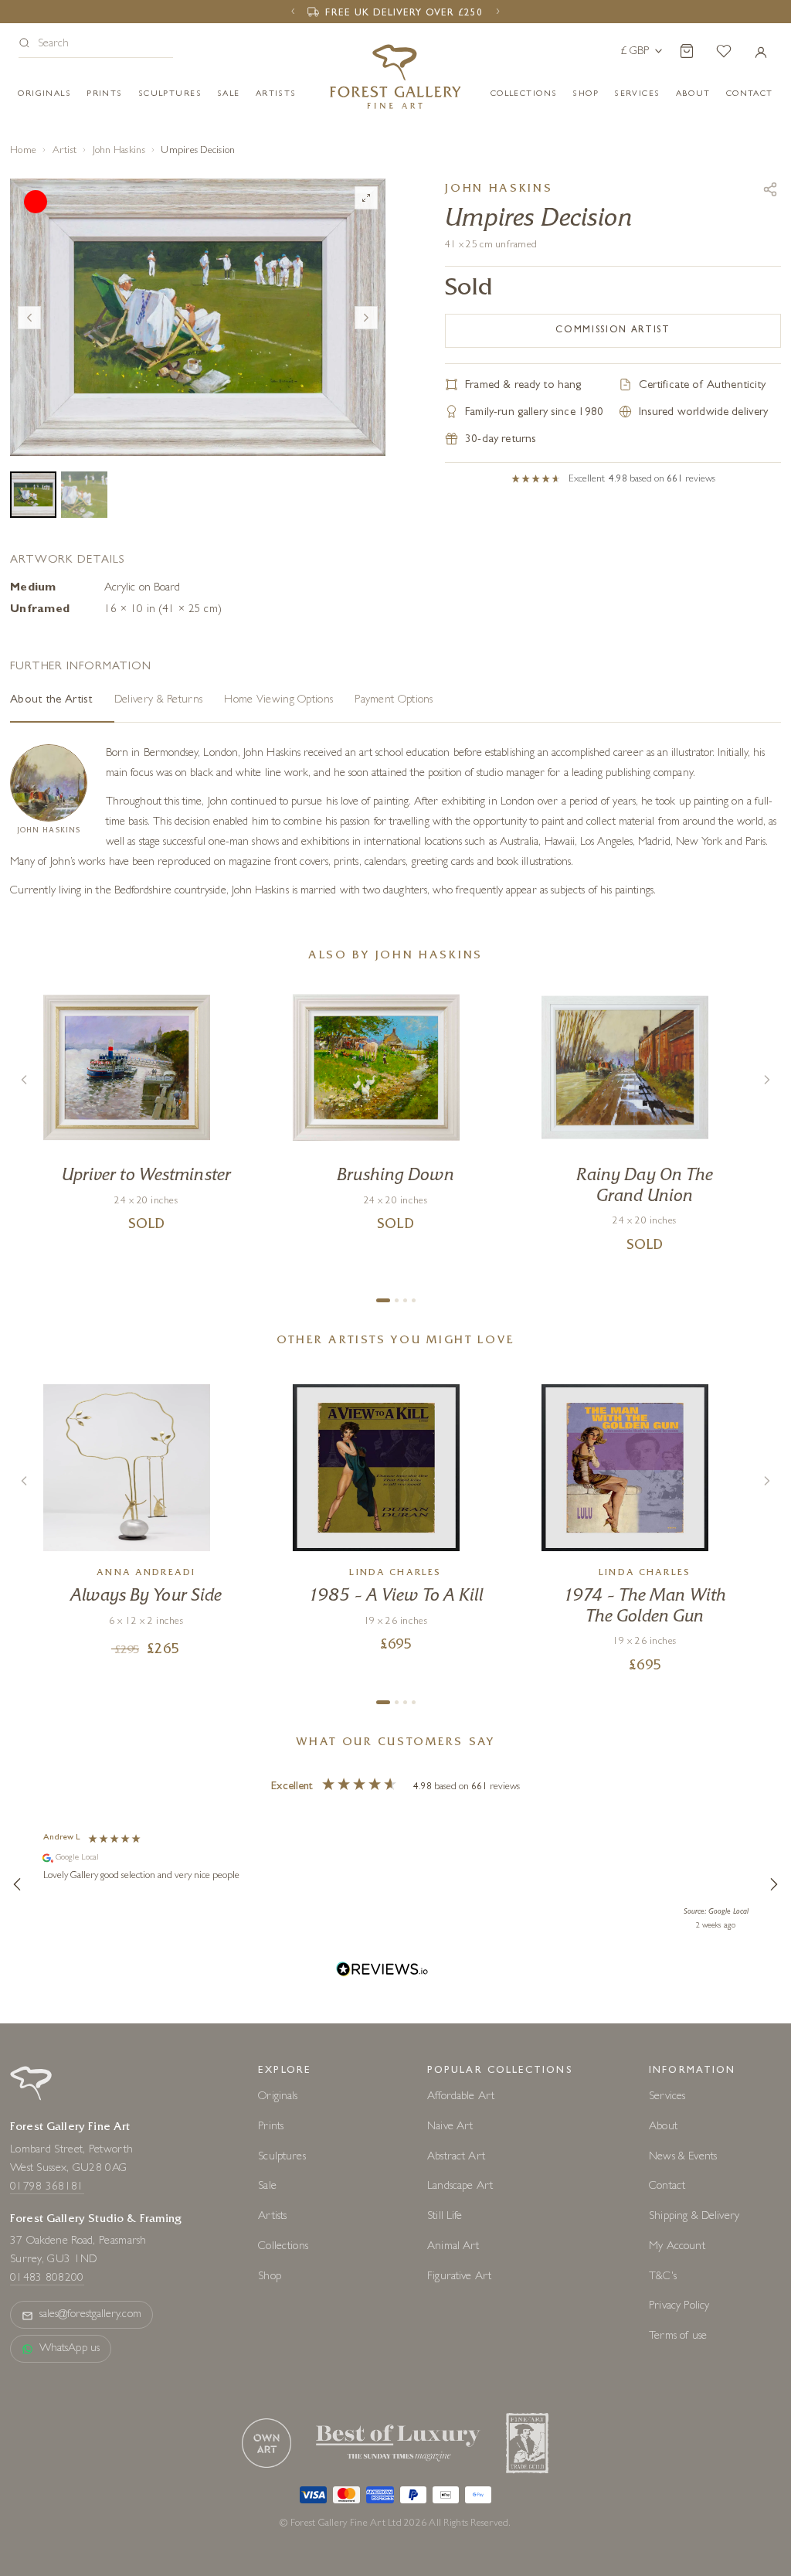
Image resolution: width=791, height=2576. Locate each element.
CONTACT (750, 94)
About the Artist (51, 687)
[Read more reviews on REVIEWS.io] (382, 1957)
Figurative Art (459, 2263)
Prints (105, 94)
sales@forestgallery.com (90, 2301)
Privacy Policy (679, 2293)
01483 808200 (47, 2265)
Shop (586, 94)
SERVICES (637, 94)
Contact (667, 2173)
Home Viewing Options (278, 687)
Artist (65, 151)
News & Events (683, 2143)
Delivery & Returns (158, 687)
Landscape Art (460, 2173)
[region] (395, 1870)
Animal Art (453, 2233)
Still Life (445, 2203)
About (693, 94)
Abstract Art (456, 2143)
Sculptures (170, 94)
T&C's (663, 2263)
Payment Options (394, 687)
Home (23, 151)
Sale (229, 94)
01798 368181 (47, 2173)
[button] (96, 45)
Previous (29, 311)
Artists (276, 94)
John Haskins (119, 151)
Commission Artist (613, 331)
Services (667, 2083)
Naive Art (450, 2113)
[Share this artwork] (770, 189)
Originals (44, 94)
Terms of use (678, 2323)
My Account (677, 2233)
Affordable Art (461, 2083)
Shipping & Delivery (694, 2203)
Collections (524, 94)
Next (366, 311)
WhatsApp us (70, 2335)
